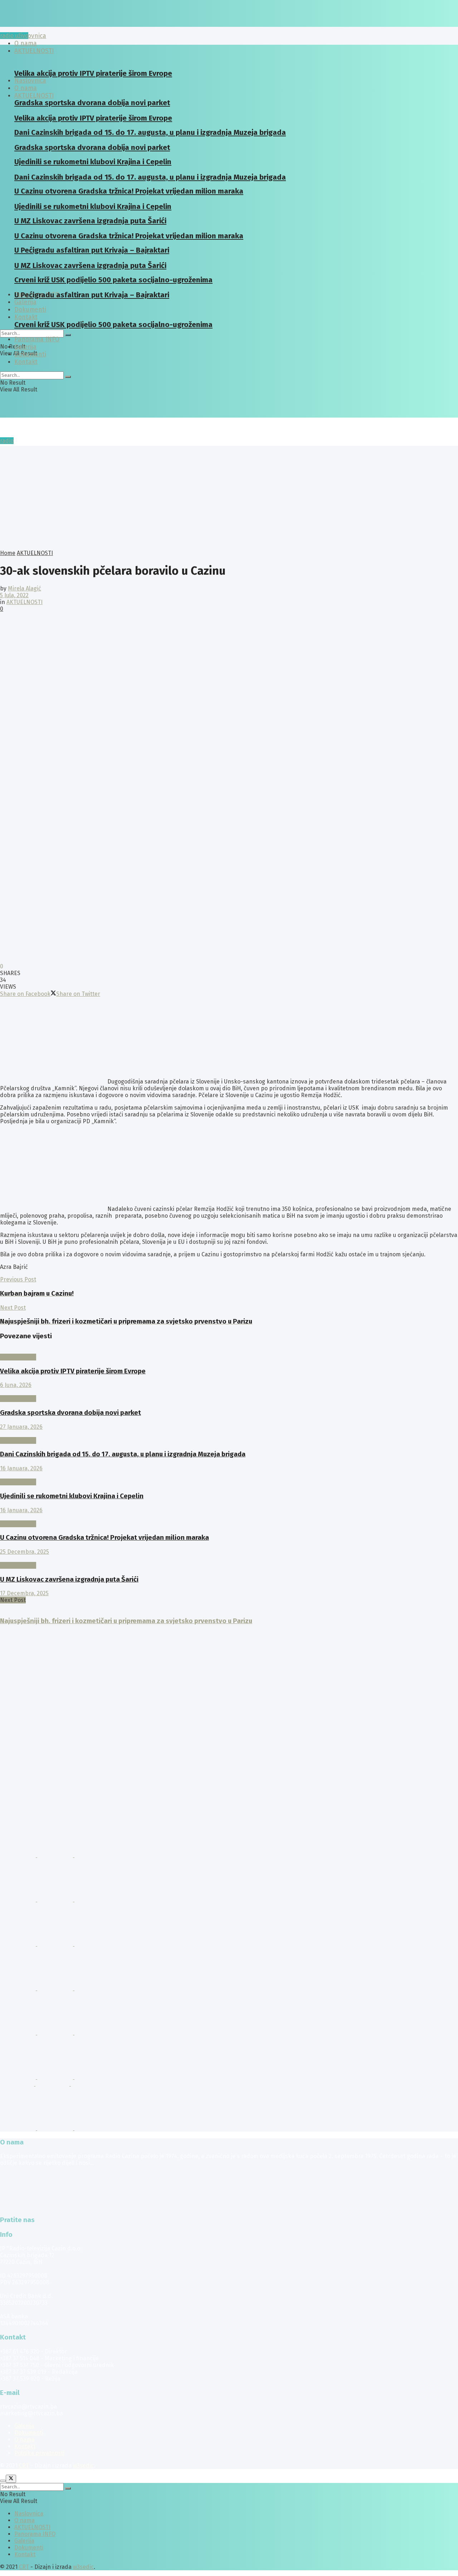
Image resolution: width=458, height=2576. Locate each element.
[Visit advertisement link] (19, 1855)
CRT (24, 2466)
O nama (25, 2439)
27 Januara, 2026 (21, 1427)
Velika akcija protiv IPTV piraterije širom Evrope (93, 73)
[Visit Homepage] (55, 25)
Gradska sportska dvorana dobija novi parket (70, 1413)
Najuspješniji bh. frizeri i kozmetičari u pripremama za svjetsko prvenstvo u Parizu (126, 1621)
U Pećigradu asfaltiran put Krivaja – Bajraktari (92, 295)
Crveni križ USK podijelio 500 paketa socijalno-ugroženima (113, 325)
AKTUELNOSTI (34, 96)
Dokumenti (30, 354)
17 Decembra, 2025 (24, 1593)
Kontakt (26, 317)
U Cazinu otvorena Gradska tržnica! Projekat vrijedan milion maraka (104, 1538)
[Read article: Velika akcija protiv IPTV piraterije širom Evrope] (229, 1350)
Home (8, 553)
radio (7, 441)
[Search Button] (68, 335)
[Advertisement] (229, 496)
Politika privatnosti (39, 2453)
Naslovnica (30, 36)
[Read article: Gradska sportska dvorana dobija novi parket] (229, 1392)
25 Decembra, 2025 (25, 1552)
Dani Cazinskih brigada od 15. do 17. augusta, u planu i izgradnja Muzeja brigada (150, 132)
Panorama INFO (37, 339)
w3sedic (83, 2466)
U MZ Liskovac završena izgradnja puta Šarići (69, 1579)
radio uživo (14, 36)
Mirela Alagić (25, 588)
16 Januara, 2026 (21, 1468)
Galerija (25, 302)
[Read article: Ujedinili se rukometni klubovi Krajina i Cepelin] (229, 1475)
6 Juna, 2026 (16, 1385)
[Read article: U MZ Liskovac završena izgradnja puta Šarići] (229, 1559)
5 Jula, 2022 (14, 595)
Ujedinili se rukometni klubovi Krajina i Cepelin (72, 1496)
